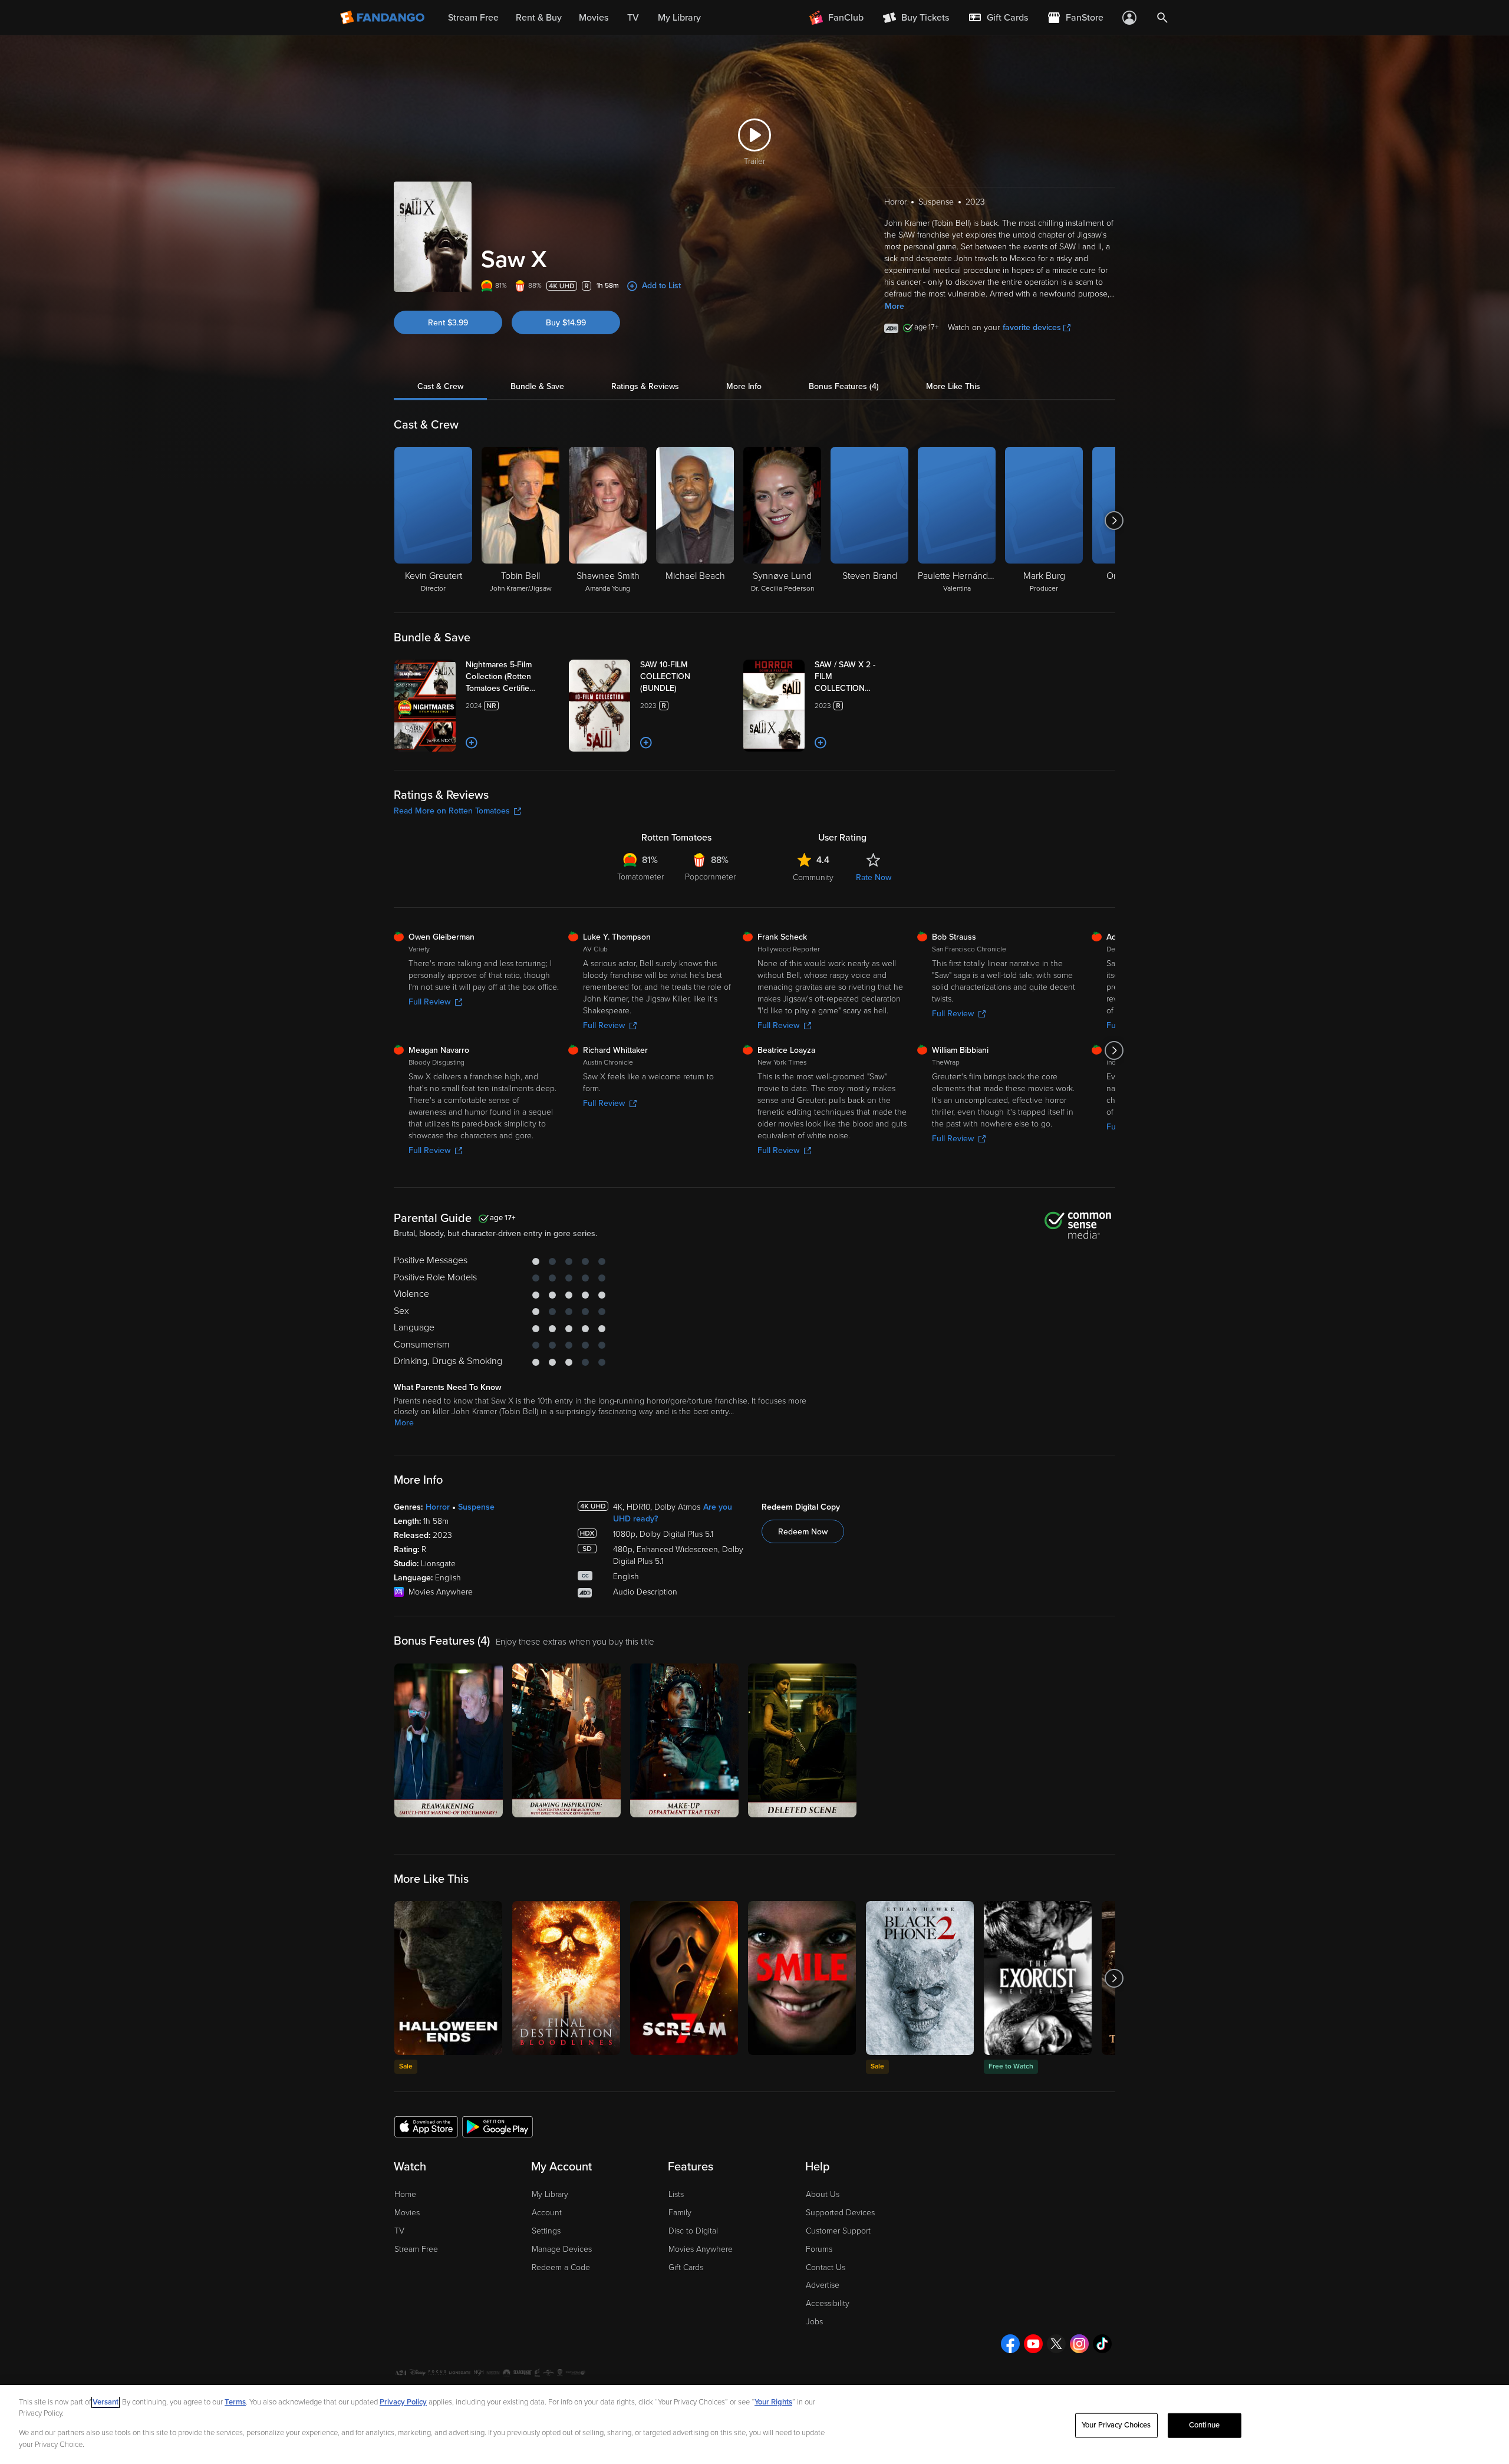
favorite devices (1032, 327)
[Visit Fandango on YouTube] (1033, 2344)
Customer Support (838, 2231)
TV (399, 2231)
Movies (407, 2213)
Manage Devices (562, 2249)
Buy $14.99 (566, 323)
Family (680, 2213)
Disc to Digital (693, 2231)
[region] (754, 2425)
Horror (438, 1507)
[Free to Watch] (1038, 1978)
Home (405, 2194)
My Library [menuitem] (679, 18)
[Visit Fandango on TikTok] (1102, 2344)
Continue (1204, 2425)
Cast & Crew (440, 386)
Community (813, 877)
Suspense (476, 1507)
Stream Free (416, 2249)
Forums (819, 2249)
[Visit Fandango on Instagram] (1079, 2344)
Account (547, 2213)
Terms (235, 2402)
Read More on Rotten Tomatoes (452, 811)
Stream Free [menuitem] (473, 18)
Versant (106, 2402)
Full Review (429, 1002)
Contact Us (826, 2267)
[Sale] (448, 1978)
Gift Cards (686, 2267)
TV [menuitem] (633, 18)
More (894, 306)
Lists (676, 2194)
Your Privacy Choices (1116, 2425)
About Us (823, 2194)
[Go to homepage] (383, 18)
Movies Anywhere (701, 2249)
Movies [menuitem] (594, 18)
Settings (546, 2231)
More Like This (953, 386)
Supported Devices (840, 2213)
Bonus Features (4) (844, 386)
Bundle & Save (537, 386)
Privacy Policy (403, 2402)
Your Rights (773, 2402)
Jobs (814, 2322)
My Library (550, 2194)
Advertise (823, 2285)
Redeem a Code (561, 2267)
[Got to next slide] (1114, 521)
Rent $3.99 (448, 323)
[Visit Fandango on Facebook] (1010, 2344)
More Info (744, 386)
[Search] (1162, 18)
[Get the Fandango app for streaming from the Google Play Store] (497, 2126)
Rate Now (874, 877)
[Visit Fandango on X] (1056, 2344)
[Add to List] (472, 743)
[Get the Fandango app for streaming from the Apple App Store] (426, 2126)
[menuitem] (998, 18)
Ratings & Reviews (645, 386)
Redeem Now (803, 1532)
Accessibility (828, 2303)
